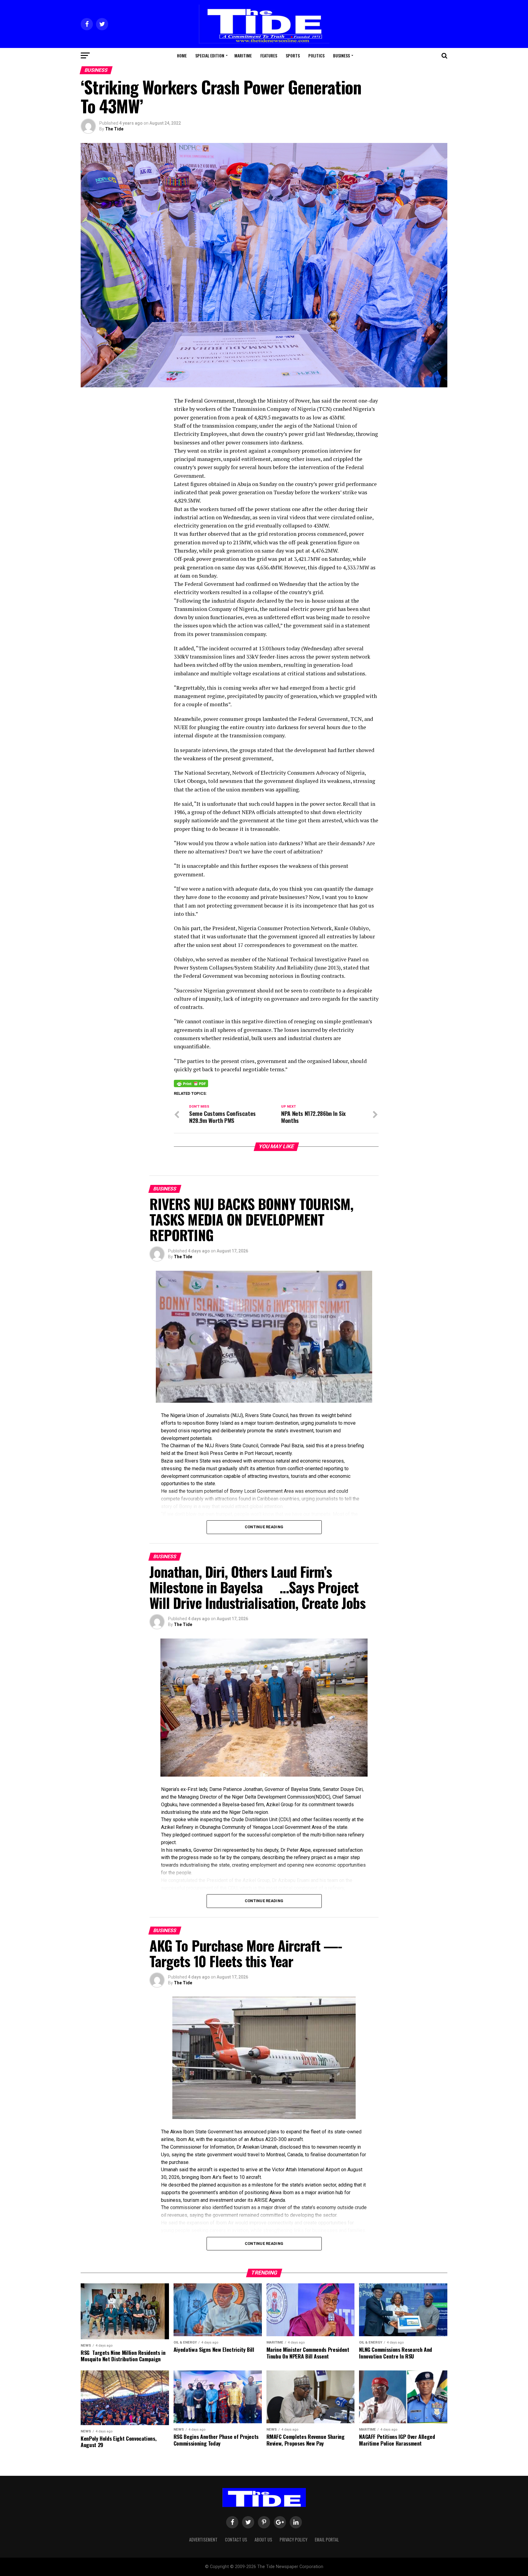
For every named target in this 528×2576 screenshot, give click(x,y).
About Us (263, 2539)
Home (182, 55)
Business (341, 55)
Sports (293, 55)
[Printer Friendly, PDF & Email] (191, 1083)
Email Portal (327, 2539)
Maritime (243, 55)
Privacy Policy (293, 2539)
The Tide (114, 129)
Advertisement (203, 2539)
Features (269, 55)
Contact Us (236, 2539)
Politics (316, 55)
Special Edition (210, 55)
